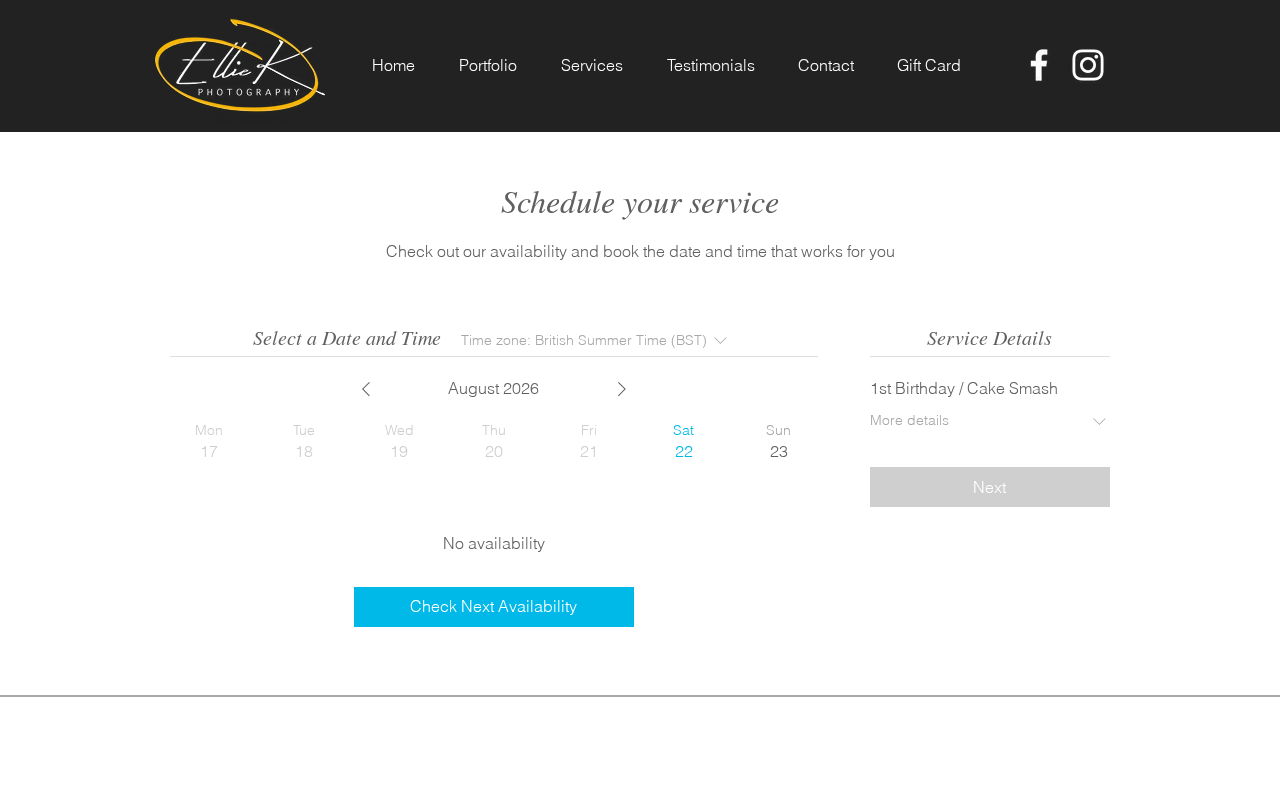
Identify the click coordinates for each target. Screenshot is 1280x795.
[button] (488, 65)
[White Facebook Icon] (1039, 65)
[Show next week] (622, 389)
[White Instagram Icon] (1088, 65)
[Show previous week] (366, 389)
